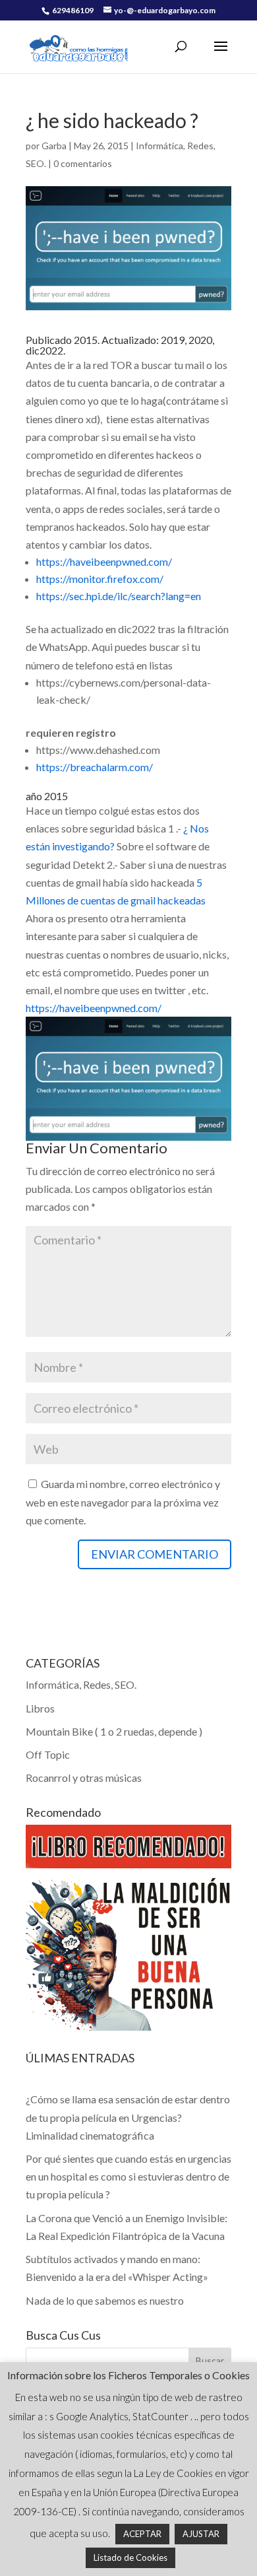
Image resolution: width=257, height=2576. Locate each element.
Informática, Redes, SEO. (81, 1684)
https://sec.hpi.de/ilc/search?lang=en (119, 596)
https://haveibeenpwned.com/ (104, 561)
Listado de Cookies (130, 2558)
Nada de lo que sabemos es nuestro (105, 2300)
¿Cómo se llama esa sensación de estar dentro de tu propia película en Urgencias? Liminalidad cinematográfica (128, 2117)
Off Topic (48, 1754)
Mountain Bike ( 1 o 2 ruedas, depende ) (114, 1731)
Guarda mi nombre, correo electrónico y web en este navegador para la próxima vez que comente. (123, 1502)
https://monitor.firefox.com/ (100, 579)
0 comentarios (83, 163)
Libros (40, 1708)
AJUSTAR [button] (201, 2534)
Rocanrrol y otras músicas (84, 1778)
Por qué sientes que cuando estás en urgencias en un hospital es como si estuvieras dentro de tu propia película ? (128, 2176)
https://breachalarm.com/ (95, 767)
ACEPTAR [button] (142, 2534)
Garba (54, 146)
